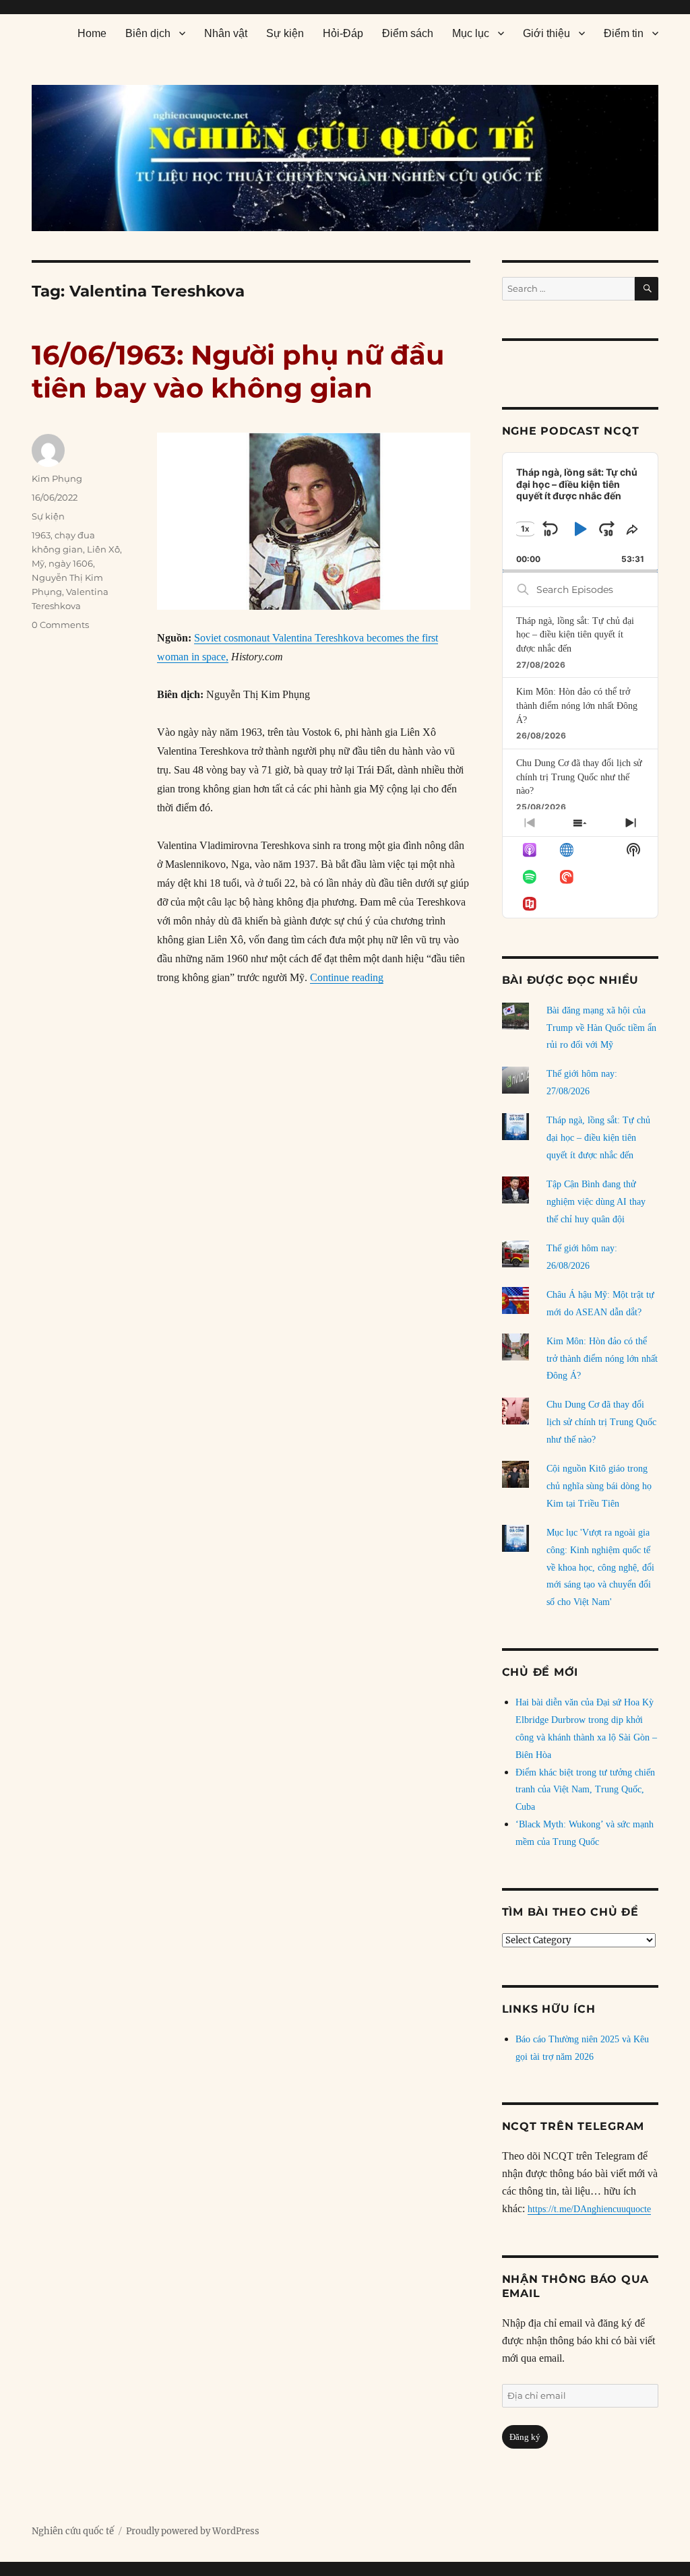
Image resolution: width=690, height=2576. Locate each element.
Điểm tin (624, 33)
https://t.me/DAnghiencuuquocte (589, 2209)
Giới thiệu (546, 33)
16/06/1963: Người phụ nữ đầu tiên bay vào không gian (238, 371)
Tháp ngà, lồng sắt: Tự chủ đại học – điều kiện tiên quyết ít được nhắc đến (575, 635)
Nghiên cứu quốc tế (73, 2531)
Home (92, 33)
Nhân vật (226, 33)
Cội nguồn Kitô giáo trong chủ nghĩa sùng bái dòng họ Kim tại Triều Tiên (599, 1486)
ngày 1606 (71, 563)
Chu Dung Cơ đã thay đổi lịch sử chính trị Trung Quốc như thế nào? (579, 777)
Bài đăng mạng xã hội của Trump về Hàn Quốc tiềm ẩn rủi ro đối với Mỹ (601, 1028)
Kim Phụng (57, 478)
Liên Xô (103, 549)
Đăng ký (525, 2437)
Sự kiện (285, 33)
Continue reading (347, 977)
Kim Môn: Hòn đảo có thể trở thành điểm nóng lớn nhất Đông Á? (577, 705)
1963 (41, 535)
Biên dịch (148, 33)
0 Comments (60, 625)
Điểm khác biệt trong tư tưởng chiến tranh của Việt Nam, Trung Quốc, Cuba (585, 1790)
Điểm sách (408, 33)
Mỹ (38, 563)
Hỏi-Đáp (343, 33)
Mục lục (471, 33)
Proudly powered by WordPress (193, 2531)
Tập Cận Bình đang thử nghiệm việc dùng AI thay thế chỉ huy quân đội (596, 1202)
